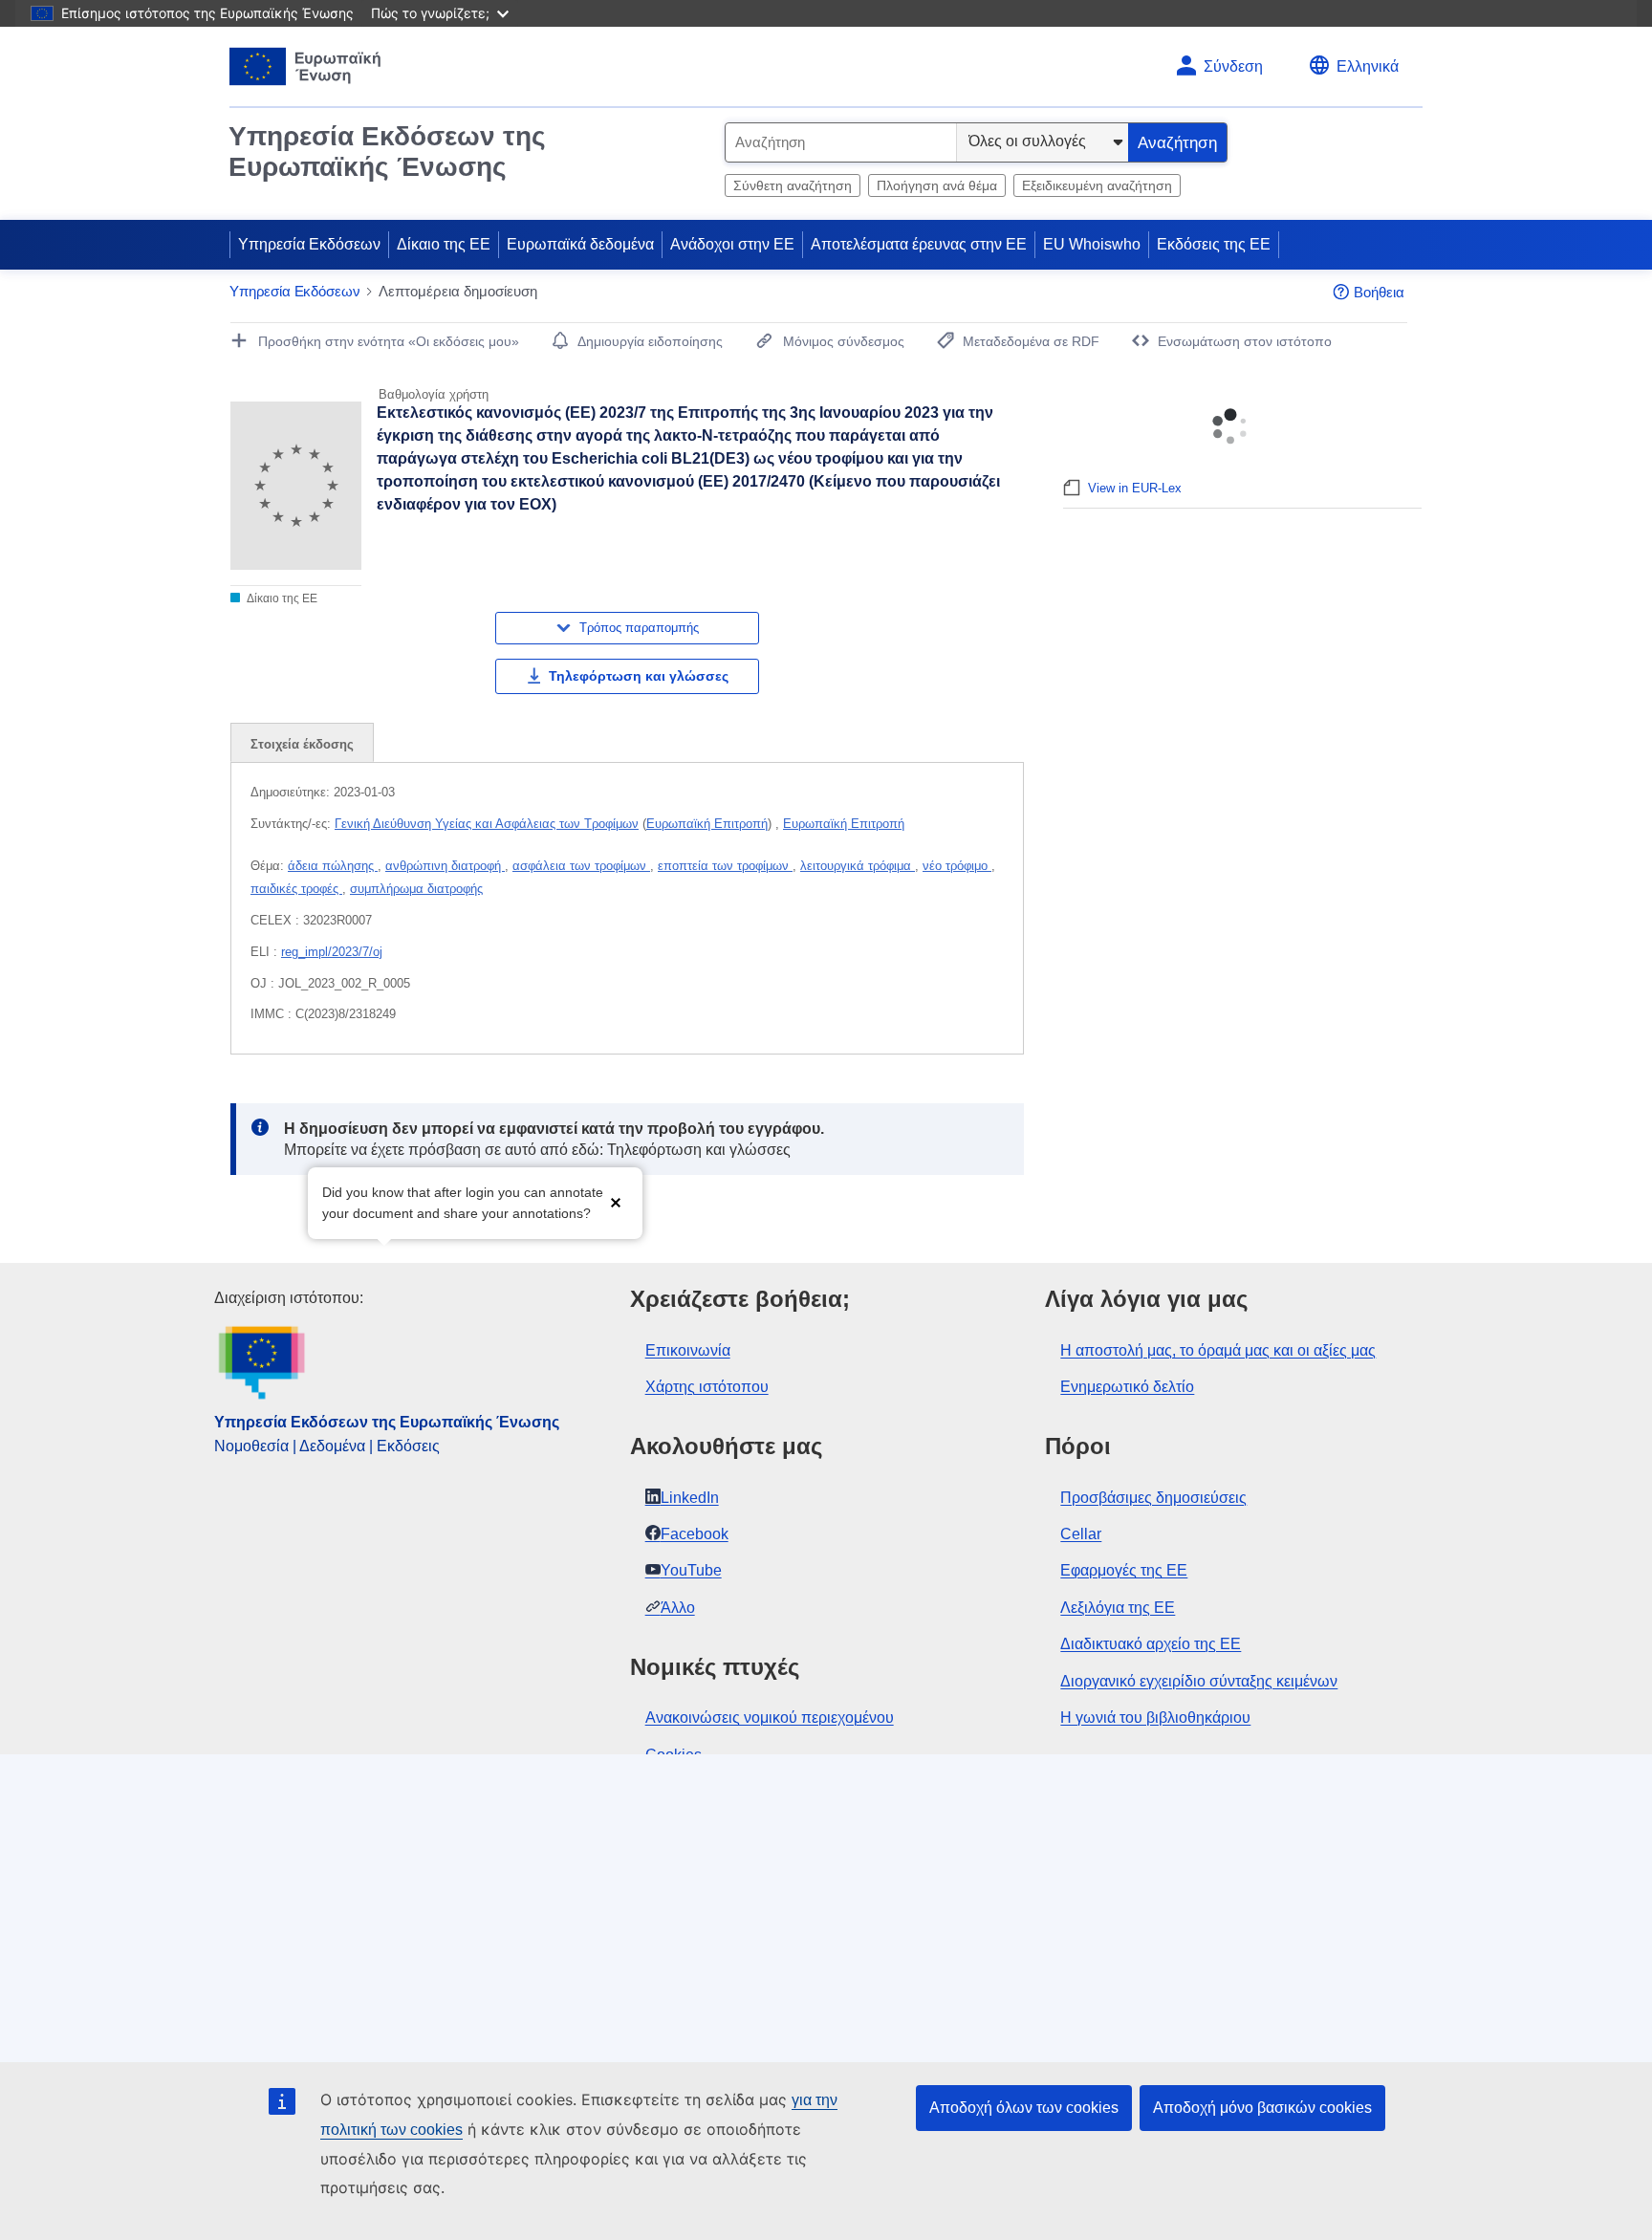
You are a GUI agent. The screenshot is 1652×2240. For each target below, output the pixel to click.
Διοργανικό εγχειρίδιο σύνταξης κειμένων (1199, 1681)
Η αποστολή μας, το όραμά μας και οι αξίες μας (1218, 1350)
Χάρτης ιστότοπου (707, 1387)
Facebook (695, 1534)
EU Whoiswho (1092, 244)
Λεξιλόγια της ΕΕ (1118, 1608)
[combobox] (841, 142)
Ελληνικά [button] (1368, 66)
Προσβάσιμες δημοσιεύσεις (1153, 1498)
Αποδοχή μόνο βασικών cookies (1262, 2108)
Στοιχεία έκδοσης (302, 744)
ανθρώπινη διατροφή (445, 866)
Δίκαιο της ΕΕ (444, 244)
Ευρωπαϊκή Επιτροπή (707, 824)
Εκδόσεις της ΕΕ (1214, 244)
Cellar (1081, 1534)
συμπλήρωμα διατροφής (416, 889)
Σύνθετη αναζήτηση (793, 185)
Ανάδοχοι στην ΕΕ (732, 244)
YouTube (691, 1570)
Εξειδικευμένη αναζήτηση (1097, 185)
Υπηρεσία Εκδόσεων (309, 244)
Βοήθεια (1379, 292)
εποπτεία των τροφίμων (725, 866)
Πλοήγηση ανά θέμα (937, 185)
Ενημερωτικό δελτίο (1127, 1387)
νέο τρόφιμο (957, 866)
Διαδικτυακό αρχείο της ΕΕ (1151, 1644)
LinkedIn (690, 1498)
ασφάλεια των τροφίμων (581, 866)
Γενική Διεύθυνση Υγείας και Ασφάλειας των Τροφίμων (487, 824)
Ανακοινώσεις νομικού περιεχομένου (770, 1718)
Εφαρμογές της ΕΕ (1124, 1570)
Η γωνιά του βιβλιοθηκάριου (1155, 1718)
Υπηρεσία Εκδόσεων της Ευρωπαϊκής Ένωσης (387, 152)
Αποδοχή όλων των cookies (1024, 2108)
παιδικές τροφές (296, 889)
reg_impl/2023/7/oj (332, 952)
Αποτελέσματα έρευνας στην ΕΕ (919, 244)
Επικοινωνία (688, 1350)
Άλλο (678, 1608)
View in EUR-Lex (1135, 488)
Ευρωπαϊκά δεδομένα (580, 244)
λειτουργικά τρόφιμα (858, 866)
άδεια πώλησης (333, 866)
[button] (616, 1201)
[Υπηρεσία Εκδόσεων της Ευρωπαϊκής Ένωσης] (305, 66)
